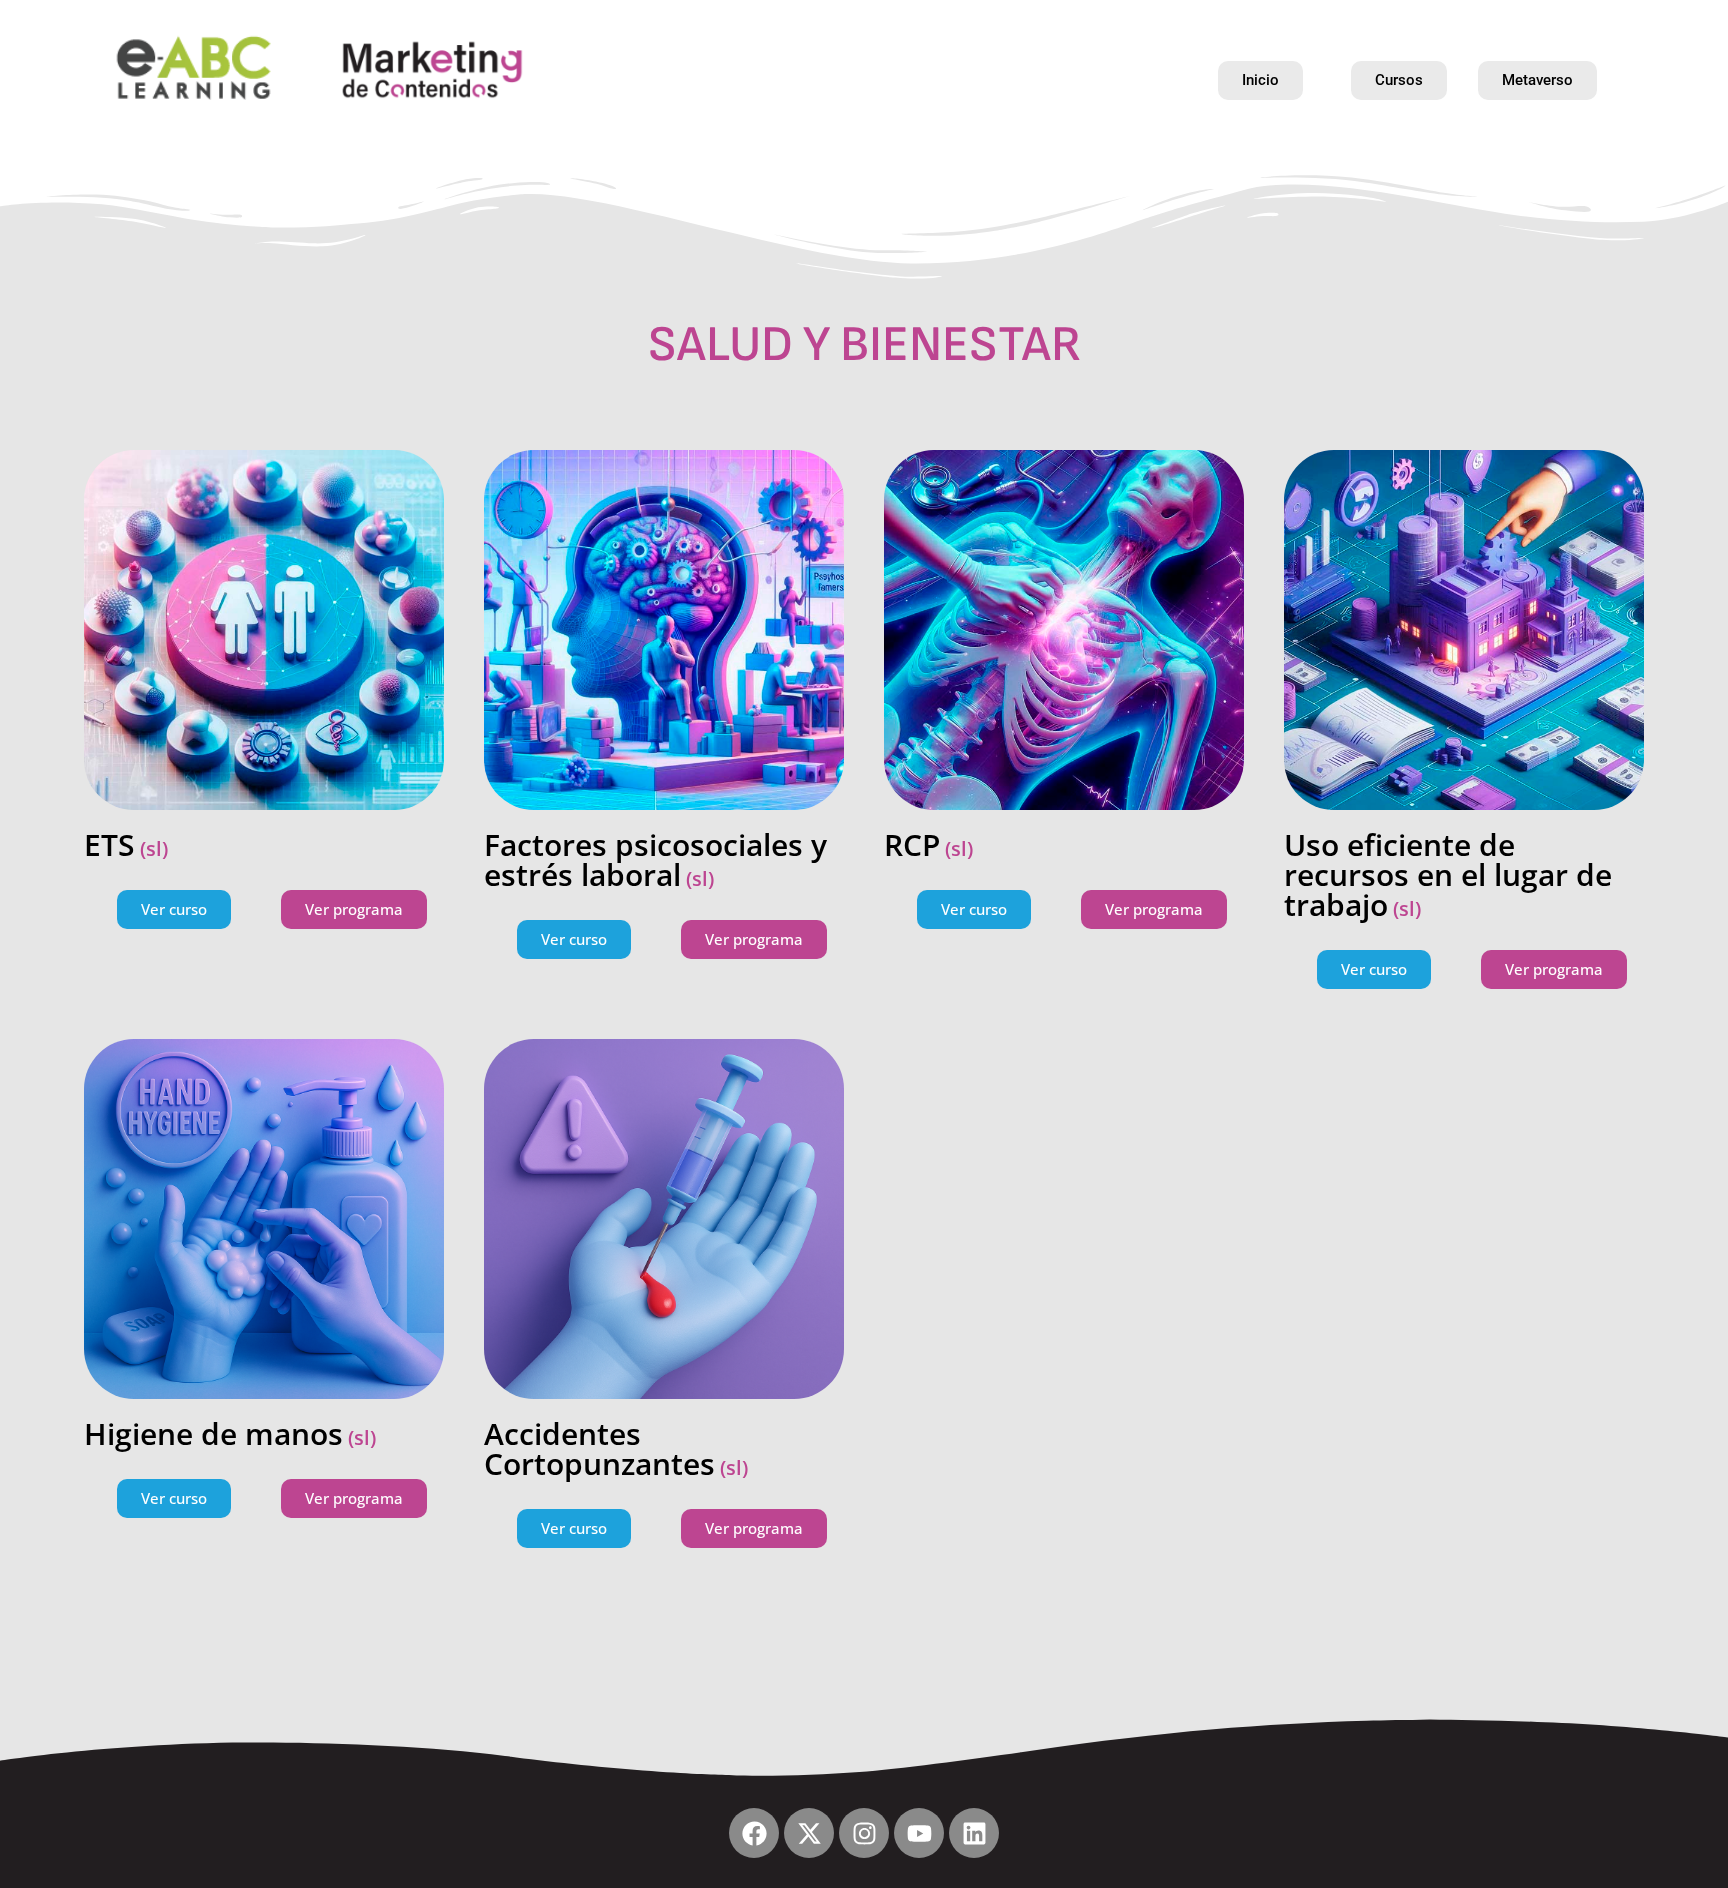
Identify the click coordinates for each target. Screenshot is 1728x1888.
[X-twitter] (809, 1833)
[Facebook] (754, 1833)
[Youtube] (919, 1833)
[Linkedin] (974, 1833)
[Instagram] (864, 1833)
